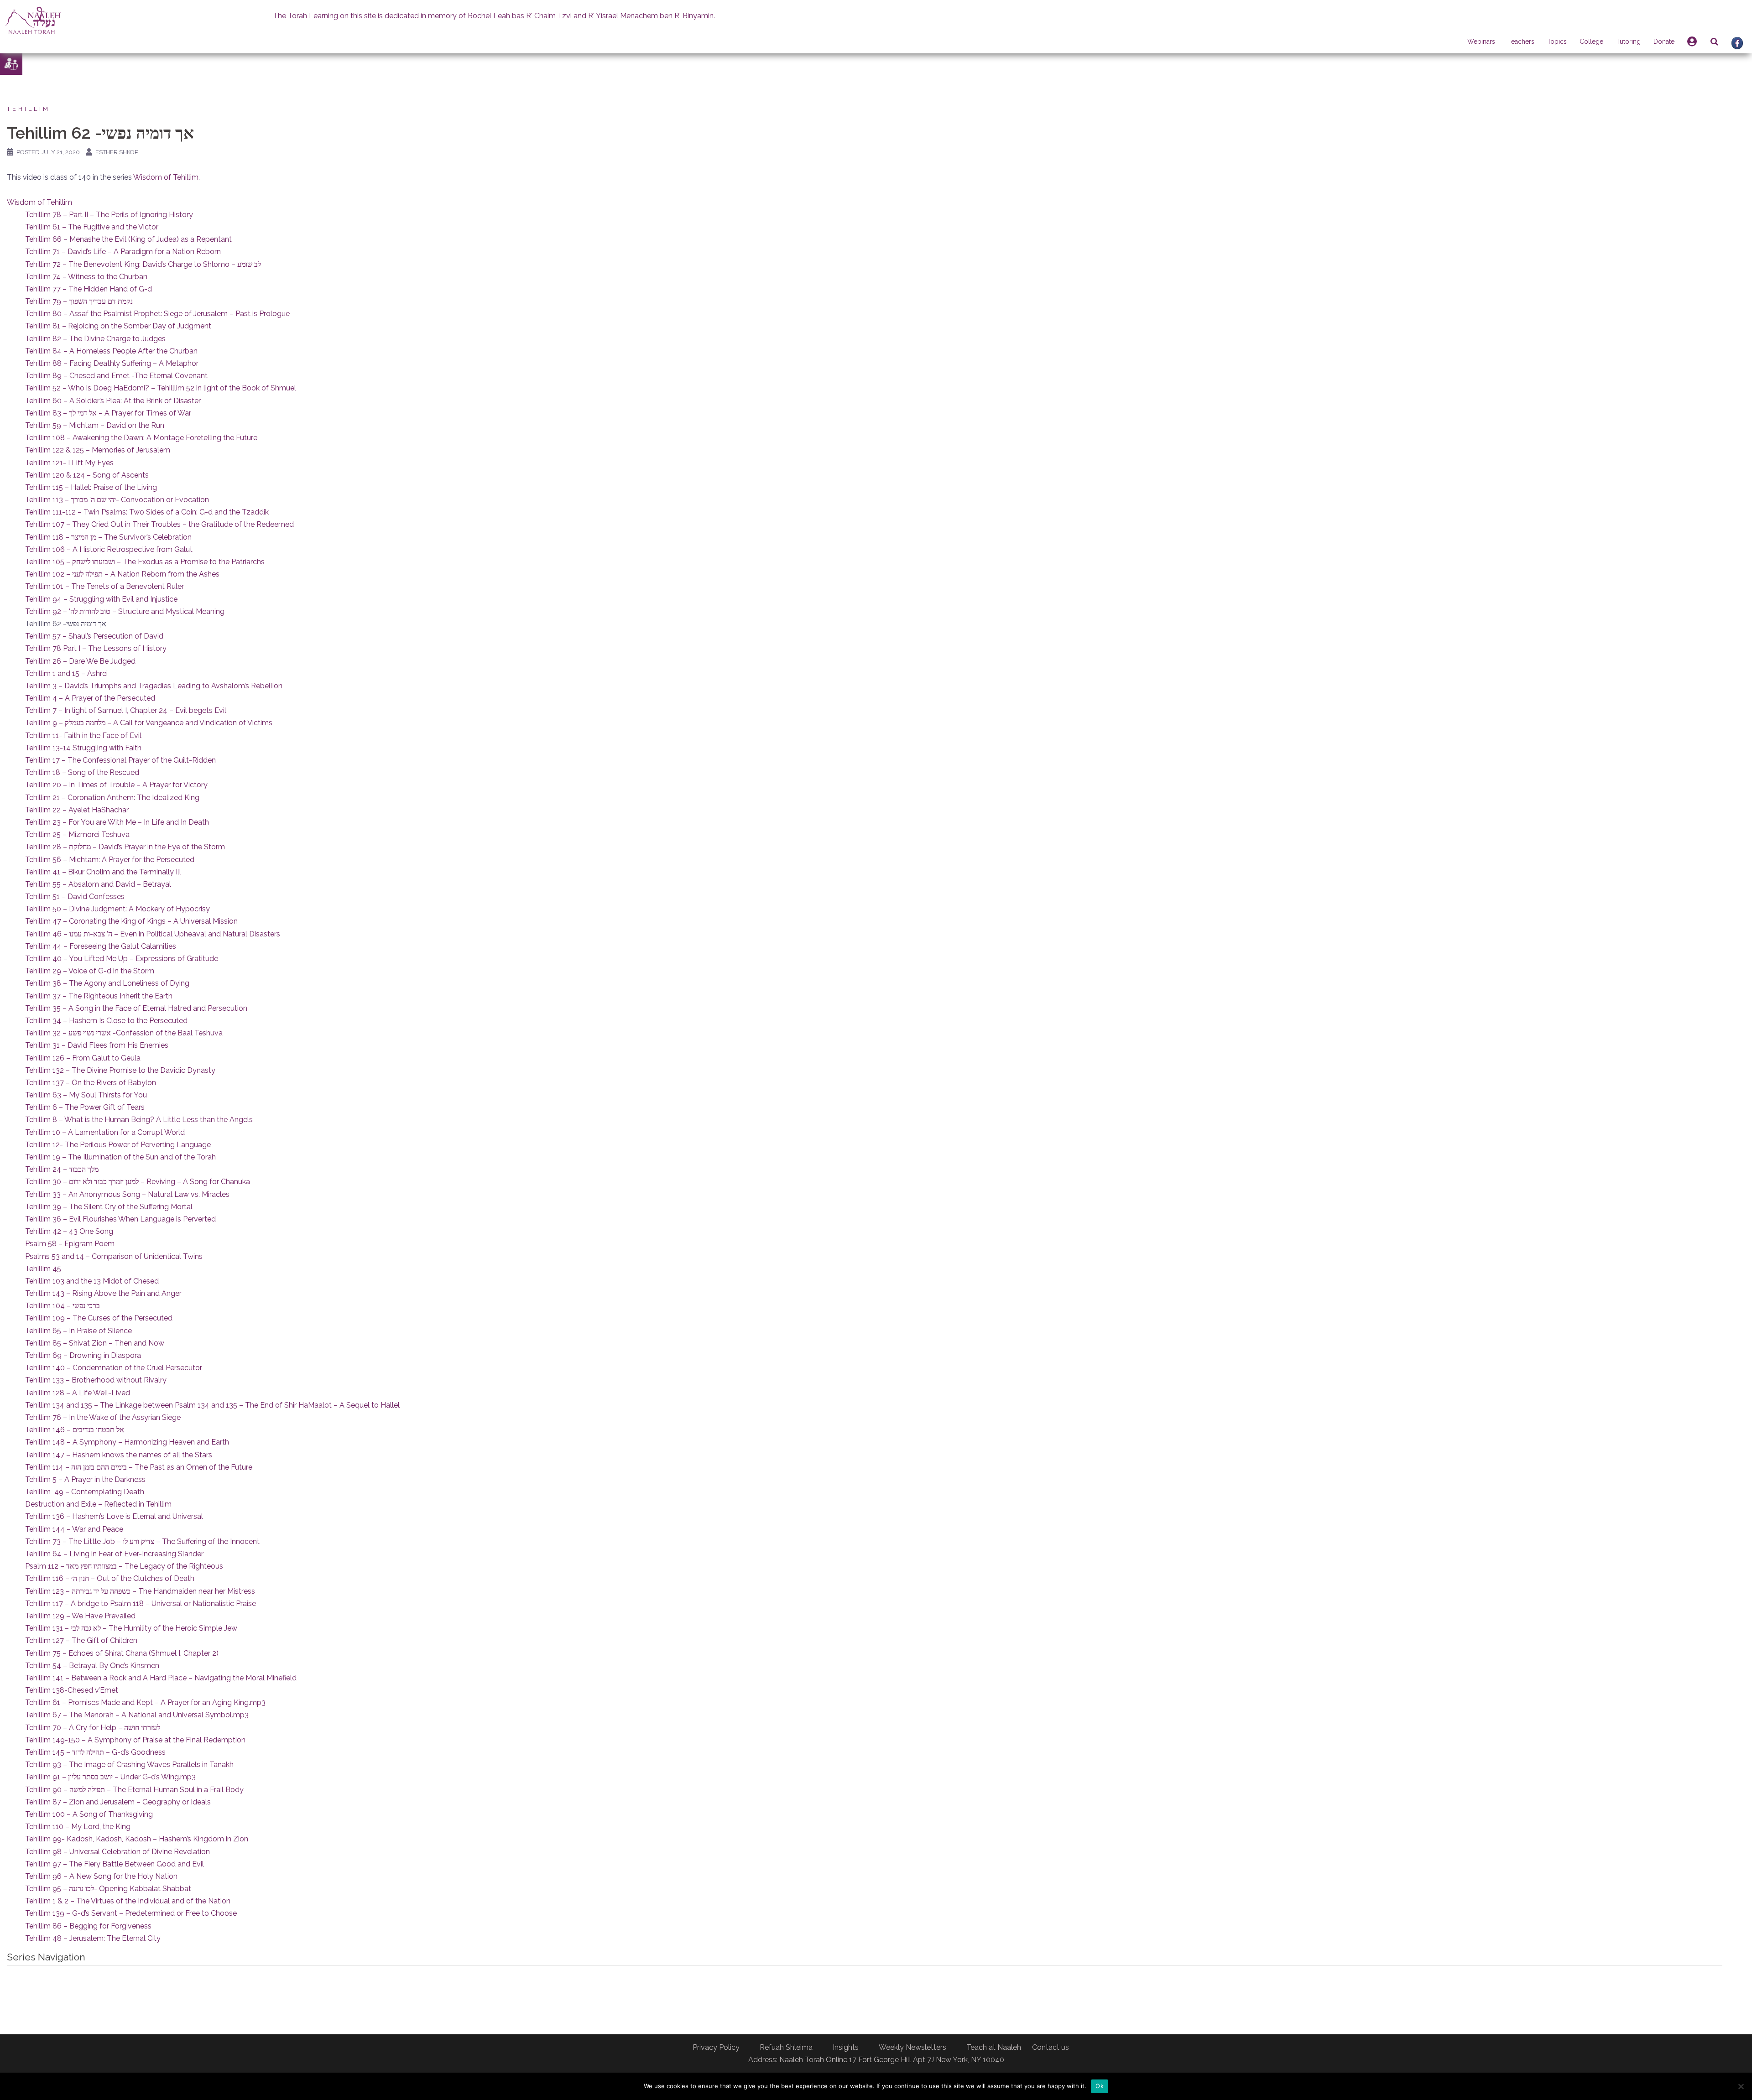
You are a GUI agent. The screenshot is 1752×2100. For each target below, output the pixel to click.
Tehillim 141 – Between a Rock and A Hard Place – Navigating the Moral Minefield (161, 1678)
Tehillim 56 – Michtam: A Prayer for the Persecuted (110, 860)
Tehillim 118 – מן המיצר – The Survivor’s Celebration (108, 537)
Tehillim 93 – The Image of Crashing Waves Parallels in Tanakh (129, 1765)
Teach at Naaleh (994, 2047)
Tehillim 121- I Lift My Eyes (69, 463)
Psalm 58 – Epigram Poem (70, 1244)
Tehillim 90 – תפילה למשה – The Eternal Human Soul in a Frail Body (134, 1790)
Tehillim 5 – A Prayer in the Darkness (85, 1479)
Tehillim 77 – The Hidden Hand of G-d (89, 289)
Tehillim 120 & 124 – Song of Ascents (87, 475)
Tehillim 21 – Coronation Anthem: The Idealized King (112, 798)
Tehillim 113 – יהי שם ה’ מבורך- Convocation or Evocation (117, 500)
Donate (1664, 42)
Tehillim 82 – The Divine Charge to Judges (95, 339)
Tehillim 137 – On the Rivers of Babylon (91, 1083)
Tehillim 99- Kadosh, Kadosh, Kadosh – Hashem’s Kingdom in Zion (137, 1839)
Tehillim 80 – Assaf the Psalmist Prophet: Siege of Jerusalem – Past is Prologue (157, 314)
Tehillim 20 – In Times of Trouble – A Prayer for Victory (116, 785)
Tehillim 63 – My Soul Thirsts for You (86, 1095)
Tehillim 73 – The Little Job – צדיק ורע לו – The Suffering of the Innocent (142, 1541)
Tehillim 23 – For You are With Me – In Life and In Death (117, 822)
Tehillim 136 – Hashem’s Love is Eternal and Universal (114, 1516)
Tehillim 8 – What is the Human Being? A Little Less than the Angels (139, 1120)
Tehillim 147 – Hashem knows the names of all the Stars (119, 1455)
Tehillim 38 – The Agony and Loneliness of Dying (107, 983)
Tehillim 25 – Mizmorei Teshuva (77, 834)
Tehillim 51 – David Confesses (75, 897)
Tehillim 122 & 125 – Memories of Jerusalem (98, 450)
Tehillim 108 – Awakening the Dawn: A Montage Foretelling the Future (141, 438)
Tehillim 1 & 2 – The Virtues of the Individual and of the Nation (128, 1901)
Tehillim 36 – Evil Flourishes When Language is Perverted (120, 1219)
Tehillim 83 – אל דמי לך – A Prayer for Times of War (108, 413)
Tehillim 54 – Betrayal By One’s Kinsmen (92, 1666)
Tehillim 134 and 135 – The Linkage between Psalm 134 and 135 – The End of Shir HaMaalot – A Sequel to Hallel (212, 1405)
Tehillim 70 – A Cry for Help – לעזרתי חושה (93, 1728)
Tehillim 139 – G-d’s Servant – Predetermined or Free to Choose (131, 1913)
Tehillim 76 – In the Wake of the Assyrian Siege (103, 1417)
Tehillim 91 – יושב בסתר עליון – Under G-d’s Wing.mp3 (110, 1777)
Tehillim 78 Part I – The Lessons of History (96, 648)
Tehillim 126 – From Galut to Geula (83, 1058)
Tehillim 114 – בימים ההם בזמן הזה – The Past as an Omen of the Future (139, 1467)
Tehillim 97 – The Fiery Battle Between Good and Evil (115, 1864)
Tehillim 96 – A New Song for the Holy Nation (101, 1876)
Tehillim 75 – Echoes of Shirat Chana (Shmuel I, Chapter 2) (122, 1653)
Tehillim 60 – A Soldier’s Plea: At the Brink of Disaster (113, 401)
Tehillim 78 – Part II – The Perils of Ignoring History (109, 215)
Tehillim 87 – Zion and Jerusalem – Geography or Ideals (118, 1802)
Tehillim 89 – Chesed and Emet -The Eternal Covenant (116, 376)
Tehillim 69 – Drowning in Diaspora (83, 1355)
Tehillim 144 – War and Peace (74, 1529)
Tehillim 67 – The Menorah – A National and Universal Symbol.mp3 (137, 1715)
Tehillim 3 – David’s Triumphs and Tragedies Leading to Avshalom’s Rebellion (154, 686)
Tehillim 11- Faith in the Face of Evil (83, 736)
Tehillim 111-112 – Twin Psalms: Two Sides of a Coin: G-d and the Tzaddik (147, 512)
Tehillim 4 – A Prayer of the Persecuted (90, 698)
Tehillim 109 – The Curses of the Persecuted (99, 1318)
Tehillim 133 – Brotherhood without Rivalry (96, 1380)
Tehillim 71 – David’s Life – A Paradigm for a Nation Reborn (123, 252)
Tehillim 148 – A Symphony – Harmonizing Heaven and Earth (127, 1442)
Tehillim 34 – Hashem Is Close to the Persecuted (106, 1021)
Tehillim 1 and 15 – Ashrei (66, 673)
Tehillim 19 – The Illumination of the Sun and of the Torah (120, 1157)
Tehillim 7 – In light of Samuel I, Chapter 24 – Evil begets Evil (126, 710)
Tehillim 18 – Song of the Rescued (82, 772)
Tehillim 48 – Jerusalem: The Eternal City (93, 1938)
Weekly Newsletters (912, 2047)
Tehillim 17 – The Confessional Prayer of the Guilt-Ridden (120, 760)
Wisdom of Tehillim (166, 177)
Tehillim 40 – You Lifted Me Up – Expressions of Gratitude (122, 959)
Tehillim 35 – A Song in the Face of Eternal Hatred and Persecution (136, 1008)
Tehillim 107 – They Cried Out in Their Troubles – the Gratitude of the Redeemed (159, 524)
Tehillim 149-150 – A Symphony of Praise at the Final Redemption (135, 1740)
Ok (1100, 2086)
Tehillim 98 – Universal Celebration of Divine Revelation (117, 1852)
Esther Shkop (117, 152)
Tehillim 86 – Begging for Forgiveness (88, 1926)
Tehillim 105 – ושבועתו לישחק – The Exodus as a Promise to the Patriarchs (145, 562)
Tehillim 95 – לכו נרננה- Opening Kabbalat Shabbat (108, 1889)
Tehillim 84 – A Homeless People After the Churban (111, 351)
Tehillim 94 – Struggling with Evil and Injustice (101, 599)
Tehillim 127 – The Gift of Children (81, 1640)
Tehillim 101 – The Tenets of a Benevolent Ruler (104, 586)
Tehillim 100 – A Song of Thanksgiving (89, 1814)
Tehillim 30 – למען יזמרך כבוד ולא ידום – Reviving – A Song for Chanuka (138, 1182)
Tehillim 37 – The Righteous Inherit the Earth (99, 996)
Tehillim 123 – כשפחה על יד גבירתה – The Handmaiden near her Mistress (140, 1591)
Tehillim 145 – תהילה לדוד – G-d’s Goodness (95, 1752)
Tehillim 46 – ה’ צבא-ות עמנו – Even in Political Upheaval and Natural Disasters (153, 934)
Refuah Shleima (786, 2047)
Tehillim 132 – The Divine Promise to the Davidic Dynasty (120, 1070)
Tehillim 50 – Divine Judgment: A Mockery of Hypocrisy (117, 909)
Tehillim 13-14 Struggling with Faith (83, 748)
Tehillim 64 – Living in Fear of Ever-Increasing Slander (114, 1554)
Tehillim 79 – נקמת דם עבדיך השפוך (79, 301)
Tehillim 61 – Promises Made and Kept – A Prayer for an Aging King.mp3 (145, 1702)
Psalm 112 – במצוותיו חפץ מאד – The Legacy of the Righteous (124, 1566)
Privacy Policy (716, 2047)
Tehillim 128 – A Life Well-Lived (78, 1393)
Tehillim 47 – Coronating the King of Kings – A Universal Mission (131, 921)
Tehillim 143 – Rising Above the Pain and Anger (103, 1293)
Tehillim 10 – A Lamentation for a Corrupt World (105, 1132)
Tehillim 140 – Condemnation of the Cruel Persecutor (114, 1368)
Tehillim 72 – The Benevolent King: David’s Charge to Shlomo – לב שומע (143, 264)
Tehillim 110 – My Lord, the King (78, 1827)
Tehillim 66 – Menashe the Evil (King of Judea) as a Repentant (128, 239)
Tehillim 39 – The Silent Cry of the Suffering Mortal (109, 1207)
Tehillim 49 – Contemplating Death (85, 1492)
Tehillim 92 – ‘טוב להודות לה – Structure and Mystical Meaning (125, 611)
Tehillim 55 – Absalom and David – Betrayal (98, 884)
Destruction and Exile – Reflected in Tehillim (98, 1504)
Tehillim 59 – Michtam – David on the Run (95, 425)
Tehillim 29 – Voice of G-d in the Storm (90, 971)
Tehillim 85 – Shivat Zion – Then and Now (95, 1343)
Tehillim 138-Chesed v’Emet (72, 1690)
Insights (846, 2047)
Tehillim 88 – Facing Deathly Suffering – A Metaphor (112, 363)
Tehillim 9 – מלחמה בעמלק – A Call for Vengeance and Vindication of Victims (149, 723)
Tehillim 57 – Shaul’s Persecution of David (94, 636)
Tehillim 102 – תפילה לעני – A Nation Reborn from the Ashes (122, 574)
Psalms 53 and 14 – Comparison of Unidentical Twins (114, 1256)
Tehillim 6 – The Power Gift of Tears (85, 1107)
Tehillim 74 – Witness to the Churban (86, 277)
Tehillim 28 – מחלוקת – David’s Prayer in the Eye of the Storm (125, 847)
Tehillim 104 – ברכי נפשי (63, 1306)
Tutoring (1628, 42)
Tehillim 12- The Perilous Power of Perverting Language (118, 1145)
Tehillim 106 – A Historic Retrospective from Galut (109, 549)
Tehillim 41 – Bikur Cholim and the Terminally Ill (103, 872)
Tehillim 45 (43, 1269)
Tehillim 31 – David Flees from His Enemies (97, 1045)
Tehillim (29, 109)
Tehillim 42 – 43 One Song (69, 1231)
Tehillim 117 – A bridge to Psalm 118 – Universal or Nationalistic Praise (141, 1604)
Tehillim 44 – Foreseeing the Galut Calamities (101, 946)
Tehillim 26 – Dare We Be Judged (80, 661)
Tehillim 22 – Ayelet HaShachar (77, 810)
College (1591, 42)
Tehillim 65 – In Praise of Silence (78, 1331)
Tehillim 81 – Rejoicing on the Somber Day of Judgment (118, 326)
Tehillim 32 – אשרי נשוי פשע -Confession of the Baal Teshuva (124, 1033)
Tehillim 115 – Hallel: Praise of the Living (91, 487)
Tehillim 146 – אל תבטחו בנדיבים (75, 1430)
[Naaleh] (33, 20)
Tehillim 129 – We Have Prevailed (80, 1616)
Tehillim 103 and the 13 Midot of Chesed (92, 1281)
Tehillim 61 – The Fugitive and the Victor (92, 227)
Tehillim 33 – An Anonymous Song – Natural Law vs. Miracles (127, 1194)
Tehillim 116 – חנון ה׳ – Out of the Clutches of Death (110, 1578)
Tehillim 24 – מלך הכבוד (62, 1169)
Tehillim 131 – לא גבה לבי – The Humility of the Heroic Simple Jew (131, 1628)
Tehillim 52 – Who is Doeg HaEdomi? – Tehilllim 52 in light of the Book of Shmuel (161, 388)
